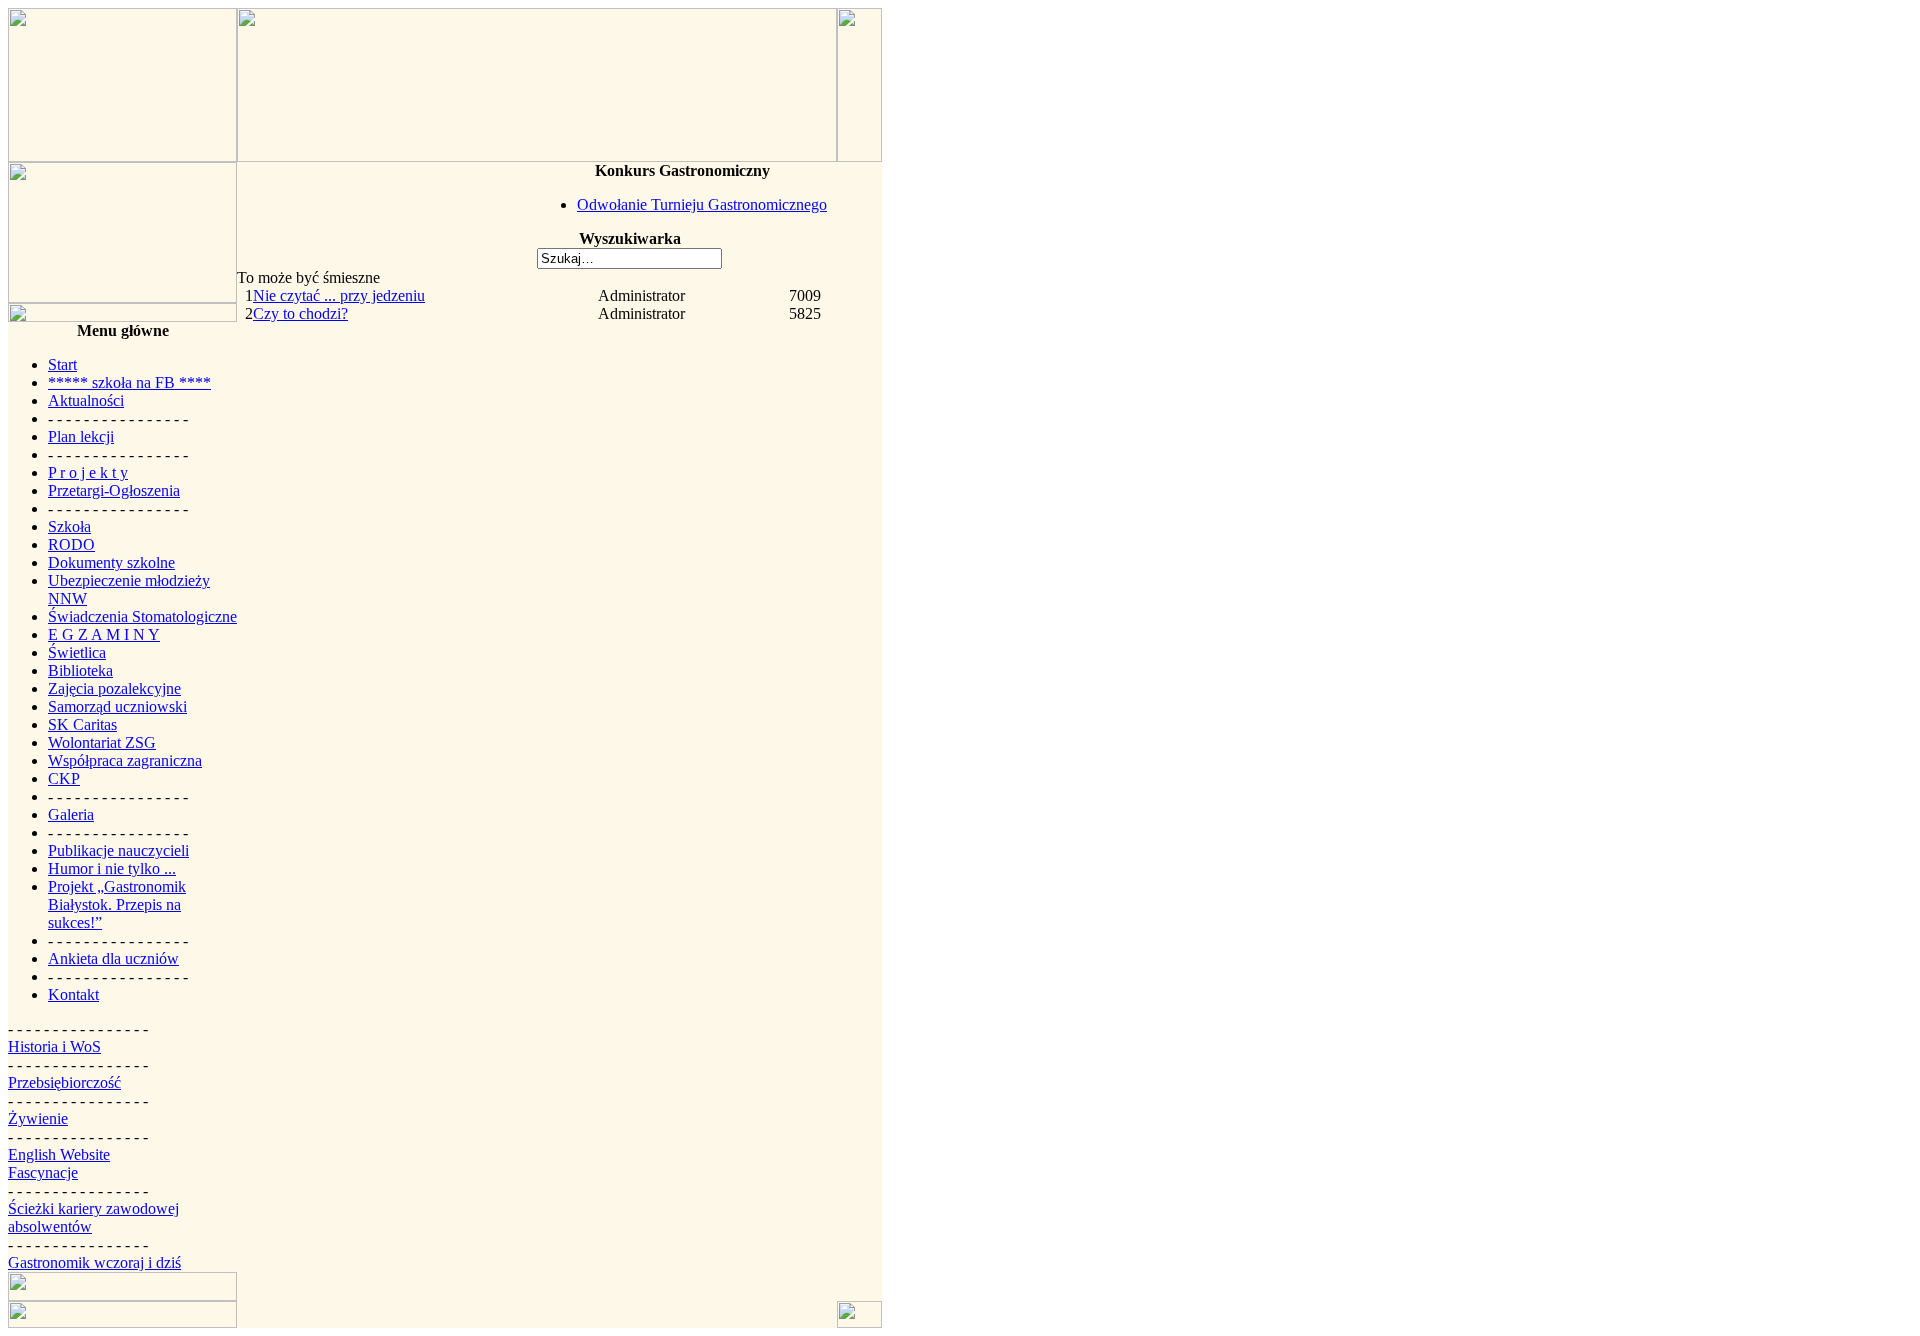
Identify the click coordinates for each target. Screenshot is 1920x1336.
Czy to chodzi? (300, 313)
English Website (59, 1154)
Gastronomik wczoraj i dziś (94, 1262)
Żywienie (38, 1118)
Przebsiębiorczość (64, 1082)
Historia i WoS (54, 1046)
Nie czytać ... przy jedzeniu (339, 295)
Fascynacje (43, 1172)
